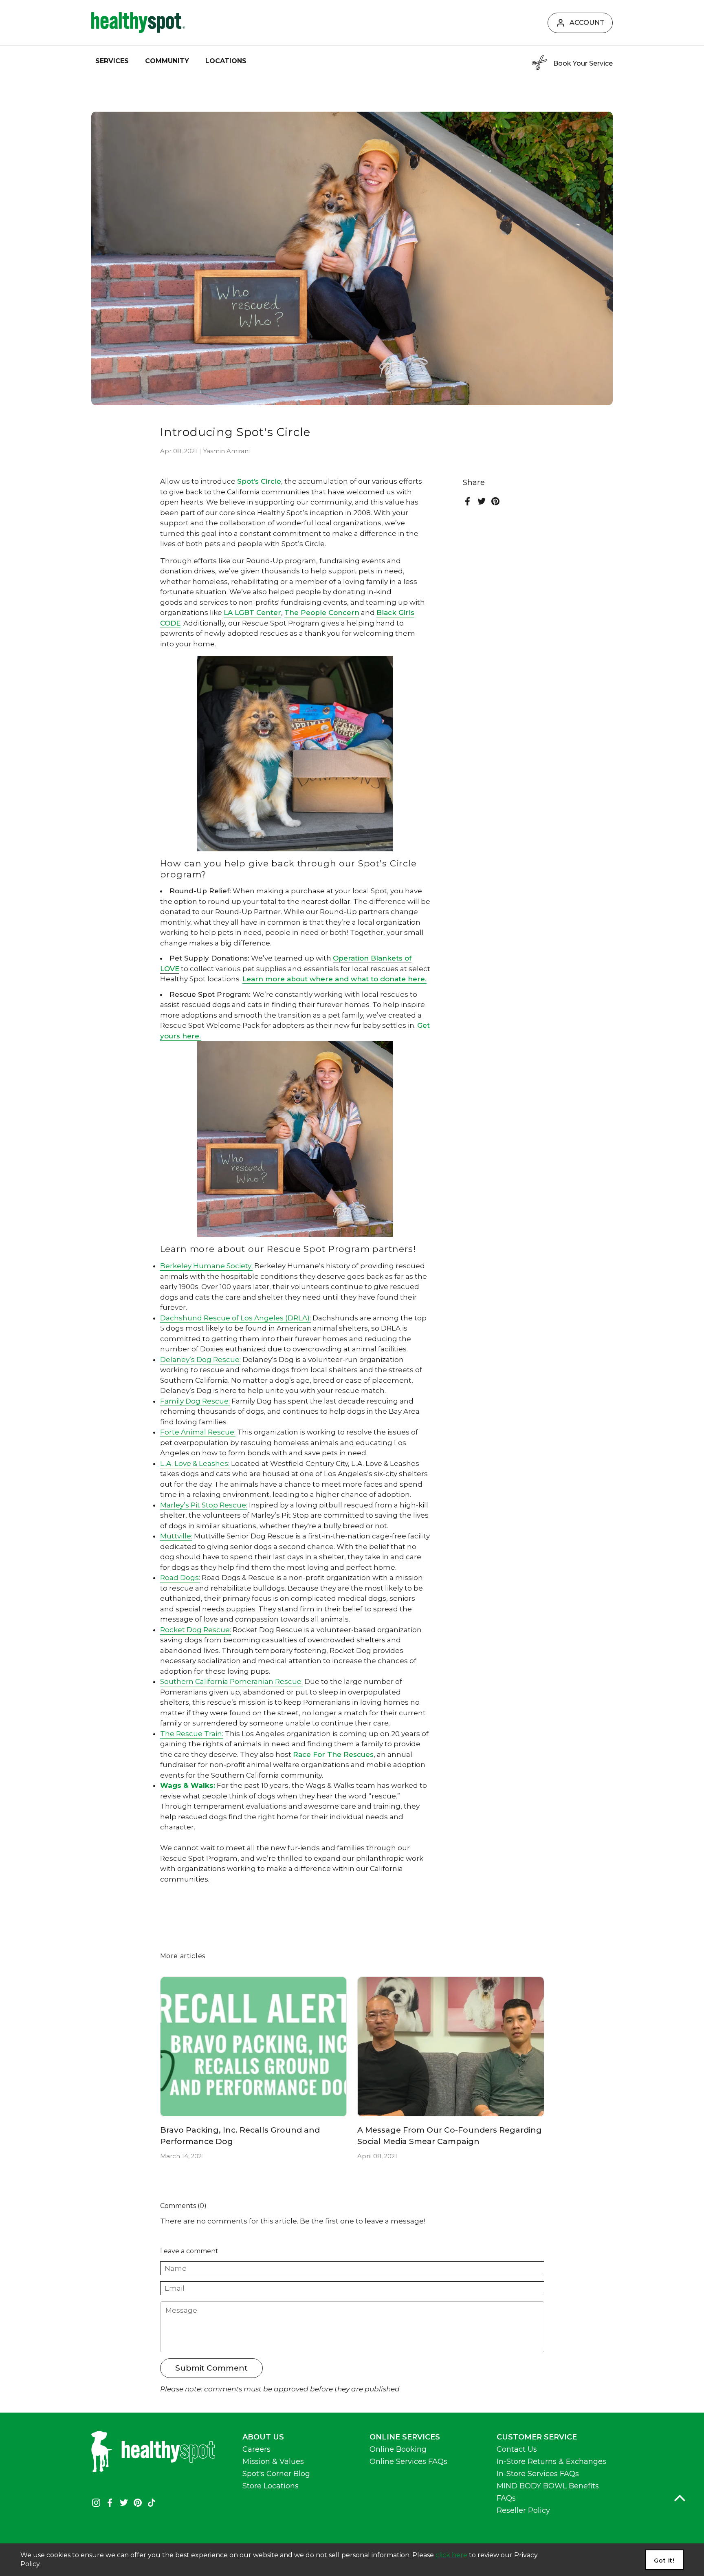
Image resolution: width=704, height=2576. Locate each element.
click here (451, 2555)
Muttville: (176, 1536)
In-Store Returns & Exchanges (551, 2461)
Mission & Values (273, 2461)
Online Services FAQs (408, 2461)
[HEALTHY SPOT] (138, 23)
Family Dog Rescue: (195, 1401)
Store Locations (271, 2486)
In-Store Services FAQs (538, 2474)
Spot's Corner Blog (276, 2474)
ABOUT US (263, 2437)
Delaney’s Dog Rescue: (200, 1360)
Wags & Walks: (188, 1785)
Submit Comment (211, 2368)
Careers (256, 2449)
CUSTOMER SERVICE (537, 2437)
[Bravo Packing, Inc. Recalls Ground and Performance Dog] (254, 2047)
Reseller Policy (523, 2510)
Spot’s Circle (259, 481)
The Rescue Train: (192, 1734)
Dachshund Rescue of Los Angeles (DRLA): (235, 1318)
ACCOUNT (587, 23)
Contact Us (517, 2449)
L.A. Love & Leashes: (195, 1463)
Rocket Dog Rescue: (196, 1630)
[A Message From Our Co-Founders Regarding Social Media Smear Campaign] (451, 2047)
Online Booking (398, 2449)
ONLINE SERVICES (405, 2437)
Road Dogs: (180, 1578)
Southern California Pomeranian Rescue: (231, 1681)
